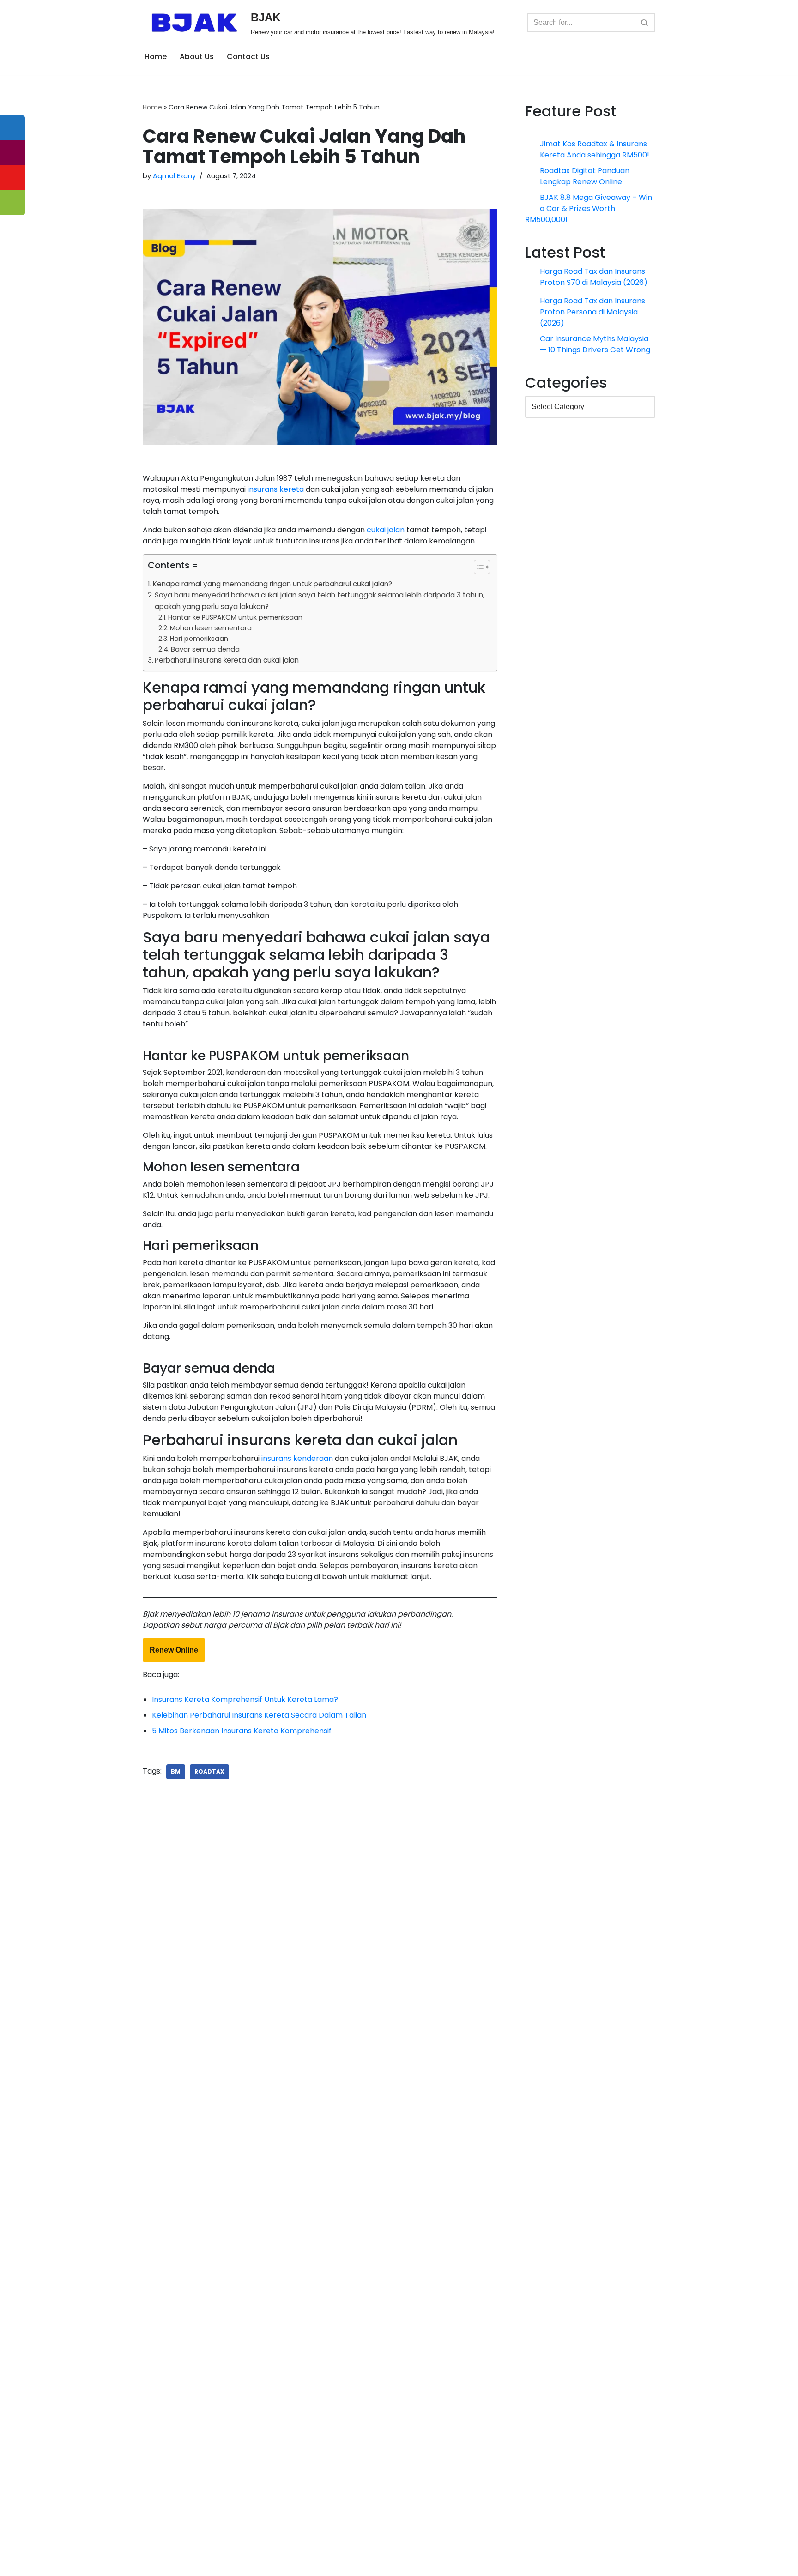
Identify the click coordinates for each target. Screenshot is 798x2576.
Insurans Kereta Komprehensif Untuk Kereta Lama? (245, 2409)
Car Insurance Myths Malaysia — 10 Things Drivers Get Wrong (595, 350)
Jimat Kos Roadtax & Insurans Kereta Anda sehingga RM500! (595, 149)
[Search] (645, 23)
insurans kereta (276, 489)
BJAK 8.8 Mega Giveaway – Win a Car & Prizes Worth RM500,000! (596, 214)
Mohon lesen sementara (211, 628)
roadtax (209, 2481)
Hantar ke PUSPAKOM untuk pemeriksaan (235, 617)
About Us (197, 57)
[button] (477, 569)
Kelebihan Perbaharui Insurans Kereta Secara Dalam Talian (259, 2424)
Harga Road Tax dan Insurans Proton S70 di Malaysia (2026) (594, 282)
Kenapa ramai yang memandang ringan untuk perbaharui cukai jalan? (272, 584)
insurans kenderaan (297, 2168)
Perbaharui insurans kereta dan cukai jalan (227, 660)
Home (156, 57)
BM (176, 2481)
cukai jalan (386, 530)
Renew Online (174, 2359)
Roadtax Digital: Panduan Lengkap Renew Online (585, 179)
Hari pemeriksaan (199, 639)
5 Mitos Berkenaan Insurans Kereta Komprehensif (242, 2440)
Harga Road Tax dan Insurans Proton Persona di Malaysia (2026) (593, 317)
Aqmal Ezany (174, 176)
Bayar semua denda (205, 649)
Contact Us (248, 57)
